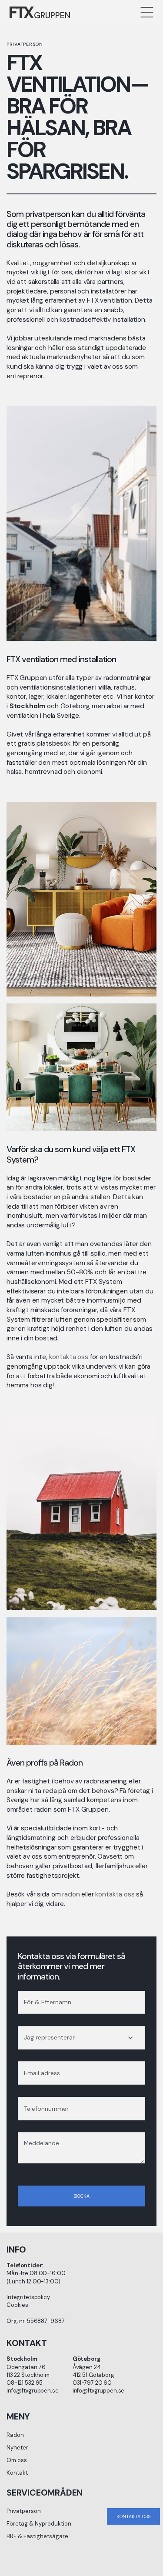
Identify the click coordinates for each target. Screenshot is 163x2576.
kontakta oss (69, 1357)
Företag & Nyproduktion (39, 2524)
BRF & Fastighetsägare (37, 2536)
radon (71, 1894)
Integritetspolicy (28, 2297)
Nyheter (17, 2448)
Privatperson (24, 2511)
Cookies (17, 2305)
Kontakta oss (133, 2516)
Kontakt (17, 2473)
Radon (15, 2435)
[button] (147, 12)
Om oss (17, 2460)
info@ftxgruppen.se (33, 2391)
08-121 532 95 (25, 2383)
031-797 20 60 (92, 2383)
